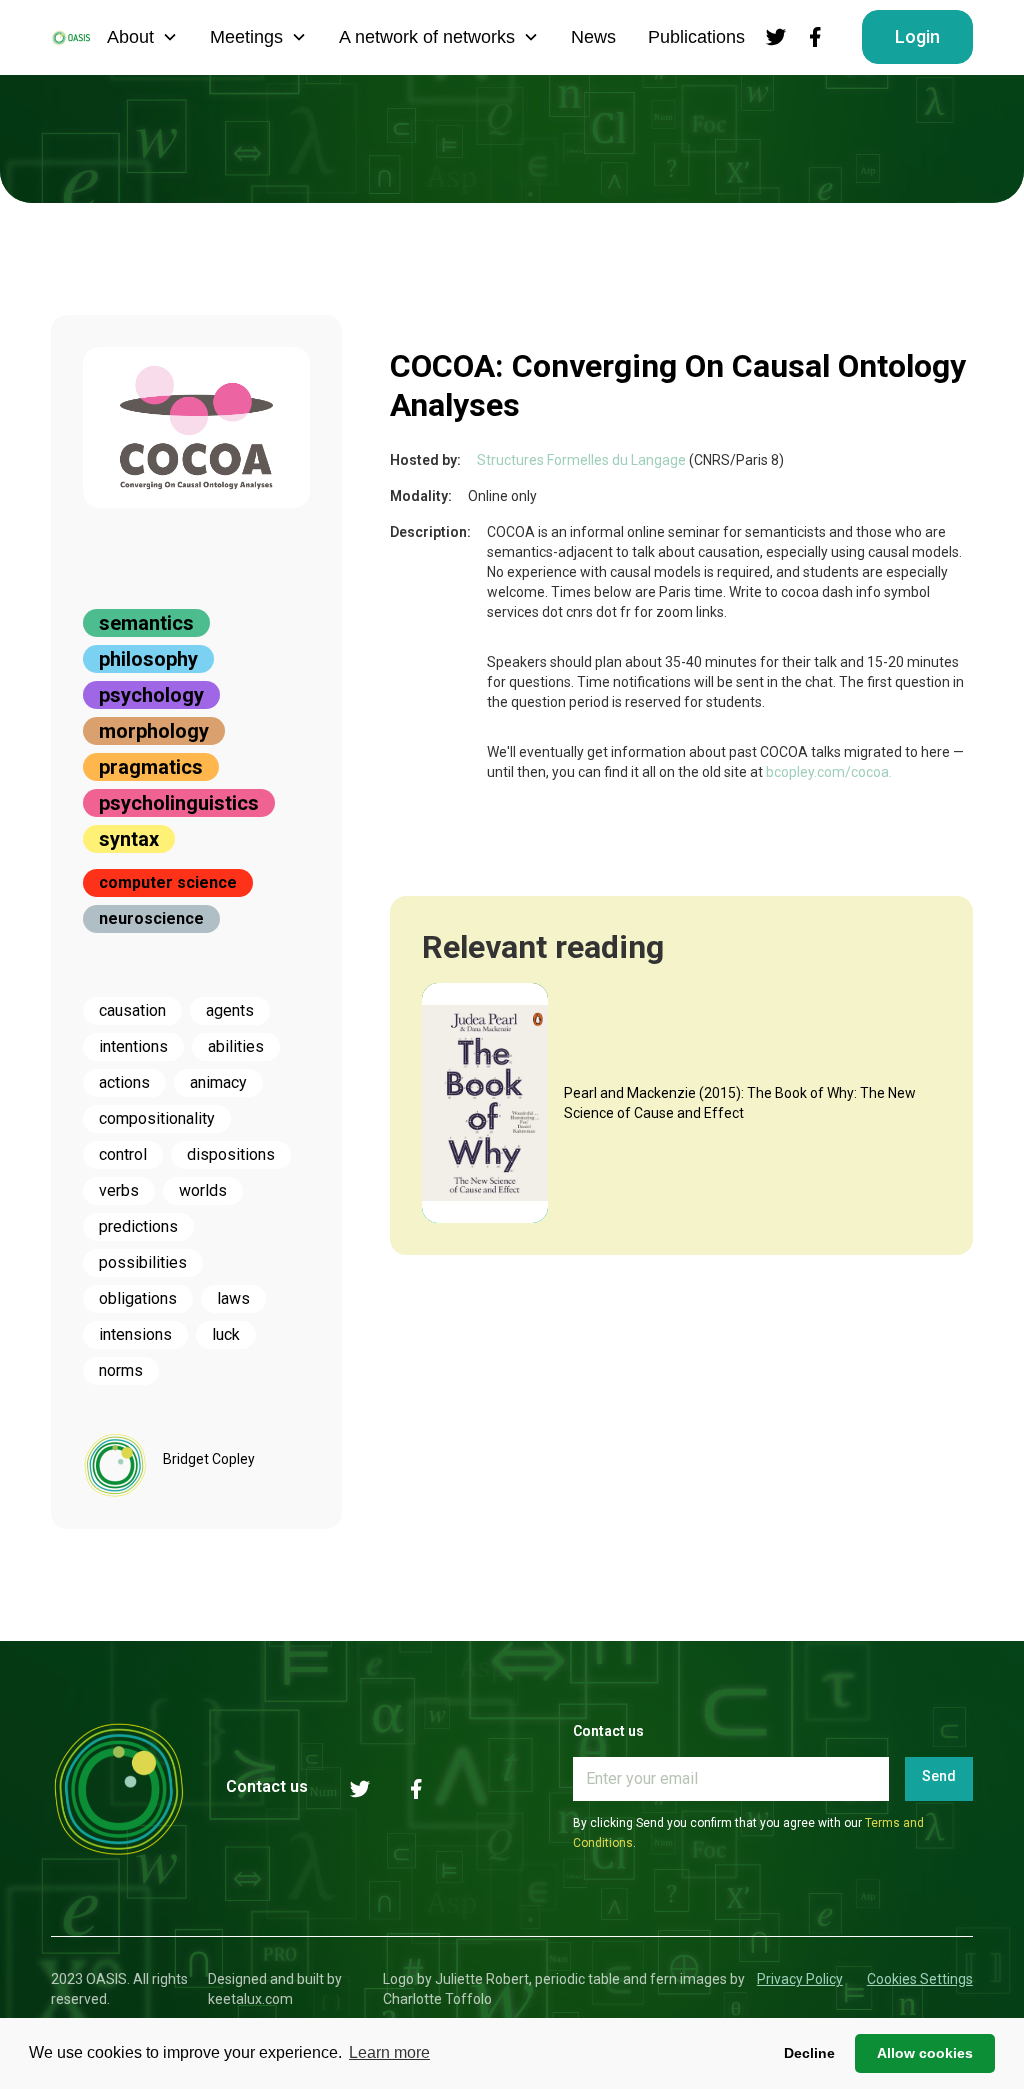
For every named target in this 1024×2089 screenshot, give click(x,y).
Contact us (267, 1786)
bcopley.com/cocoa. (829, 772)
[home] (71, 37)
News (593, 37)
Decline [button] (809, 2053)
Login (917, 36)
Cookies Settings (920, 1979)
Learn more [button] (389, 2052)
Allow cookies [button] (925, 2053)
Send (939, 1776)
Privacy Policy (800, 1979)
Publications (696, 37)
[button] (142, 37)
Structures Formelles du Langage (581, 460)
